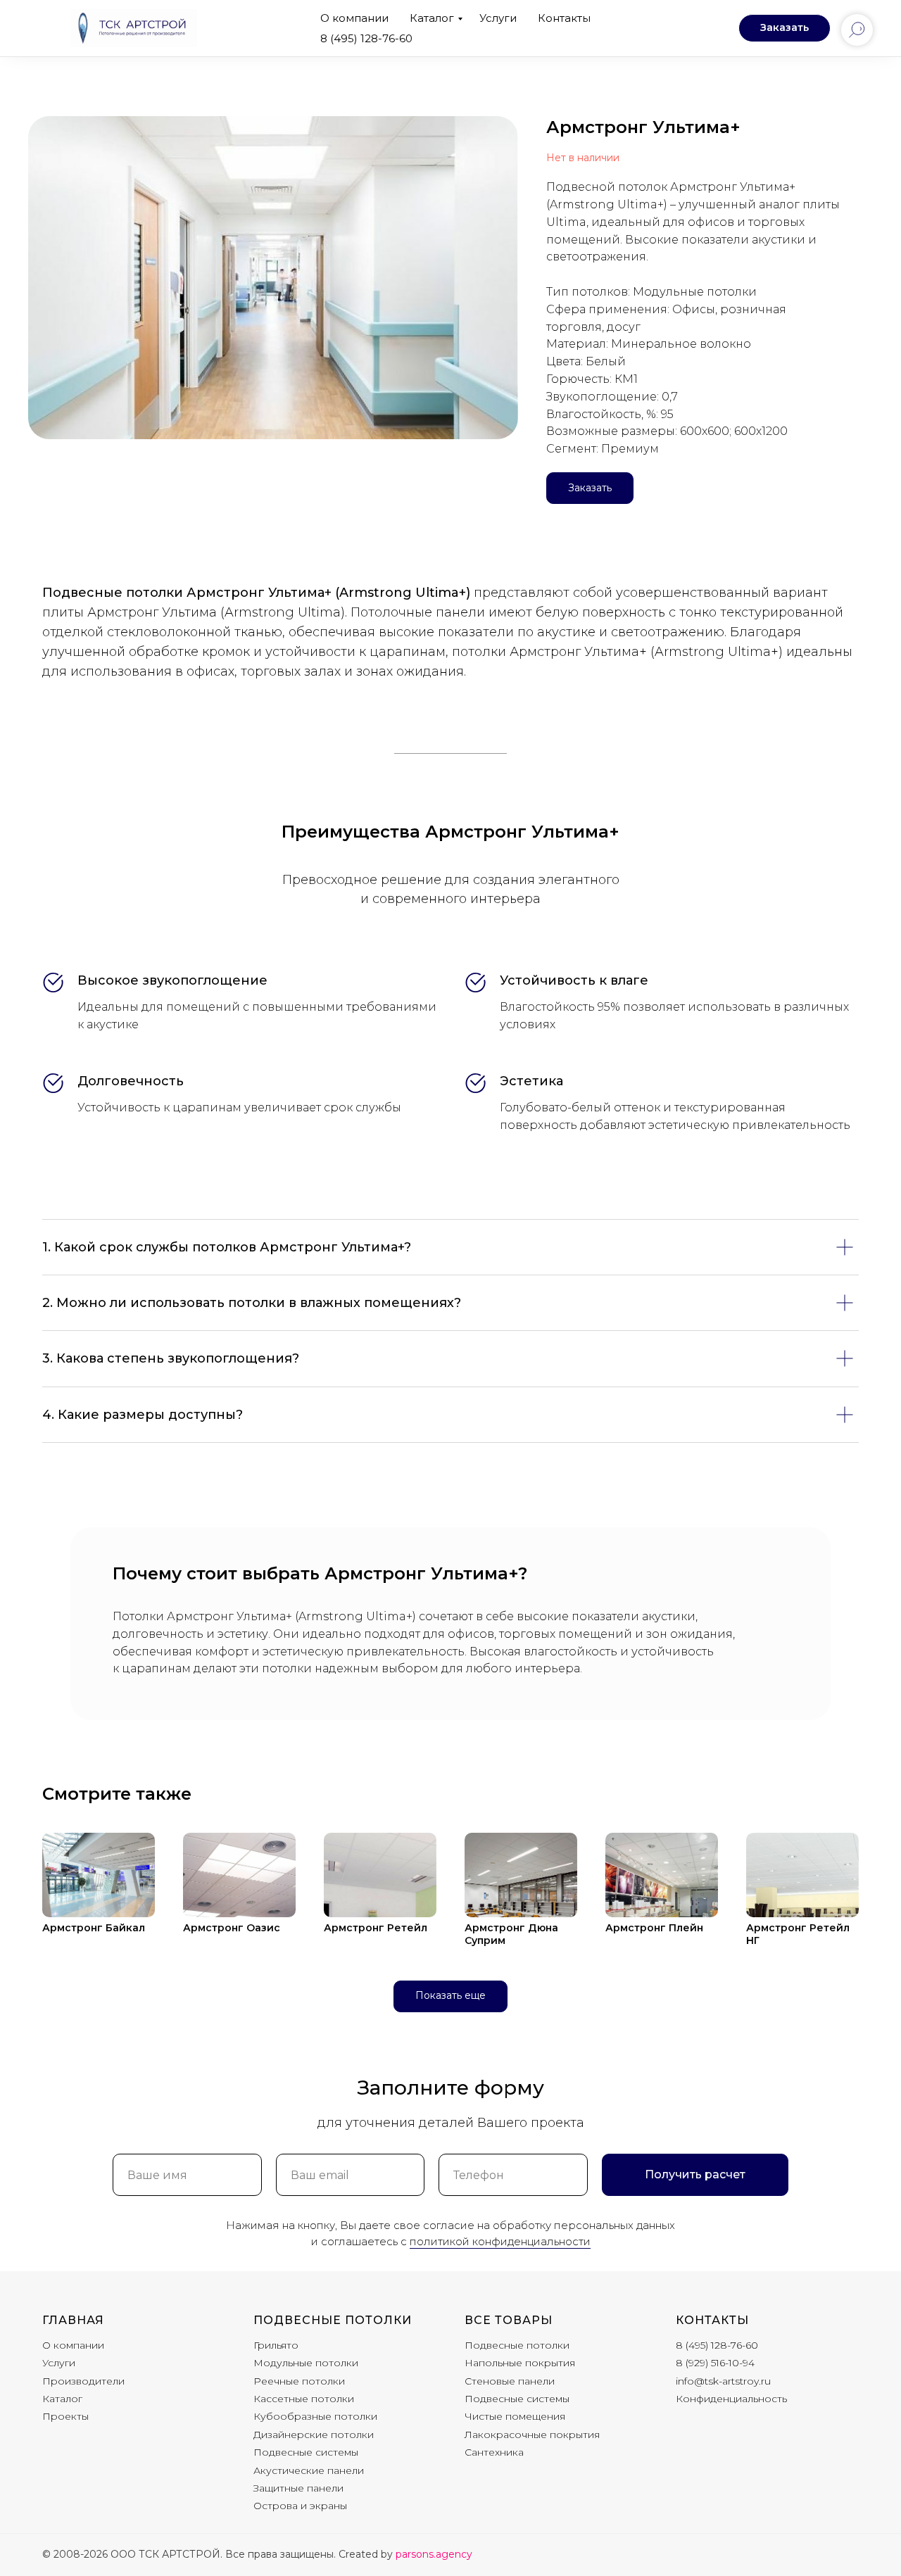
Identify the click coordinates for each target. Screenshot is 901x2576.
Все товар (503, 2320)
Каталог (432, 18)
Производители (83, 2381)
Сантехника (494, 2452)
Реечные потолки (299, 2381)
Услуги (498, 18)
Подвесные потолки (333, 2320)
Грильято (276, 2345)
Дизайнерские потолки (314, 2435)
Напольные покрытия (520, 2363)
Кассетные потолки (304, 2399)
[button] (785, 28)
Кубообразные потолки (315, 2416)
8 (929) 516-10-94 (715, 2363)
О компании (354, 18)
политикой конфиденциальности (500, 2241)
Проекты (65, 2416)
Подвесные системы (306, 2452)
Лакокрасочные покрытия (532, 2435)
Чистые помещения (515, 2416)
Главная (73, 2320)
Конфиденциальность (731, 2399)
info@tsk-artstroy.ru (723, 2381)
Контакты (564, 18)
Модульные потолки (306, 2363)
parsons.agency (434, 2554)
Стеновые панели (510, 2381)
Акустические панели (309, 2470)
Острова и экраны (300, 2506)
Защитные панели (298, 2488)
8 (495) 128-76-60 (366, 38)
